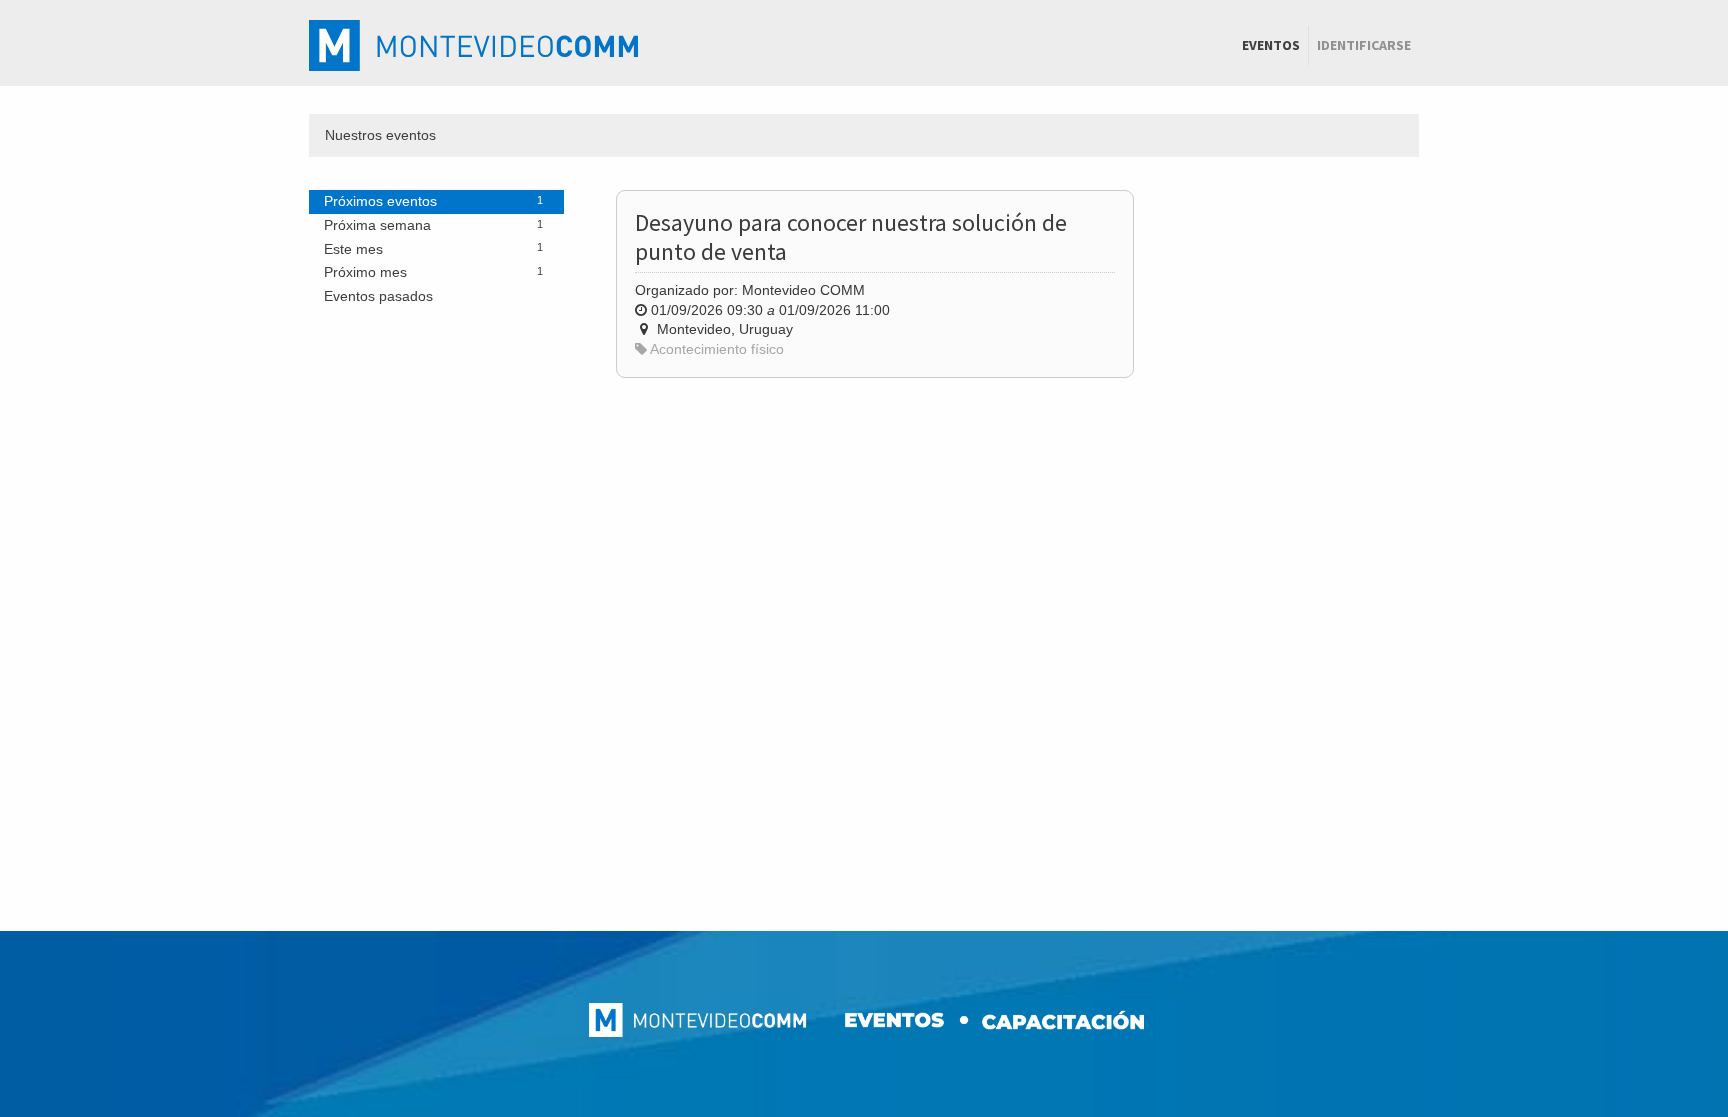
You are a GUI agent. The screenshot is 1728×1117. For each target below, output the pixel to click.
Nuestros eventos (380, 135)
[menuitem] (1271, 46)
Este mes (433, 249)
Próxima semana (433, 225)
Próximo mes (433, 272)
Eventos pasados (378, 296)
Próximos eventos (433, 201)
